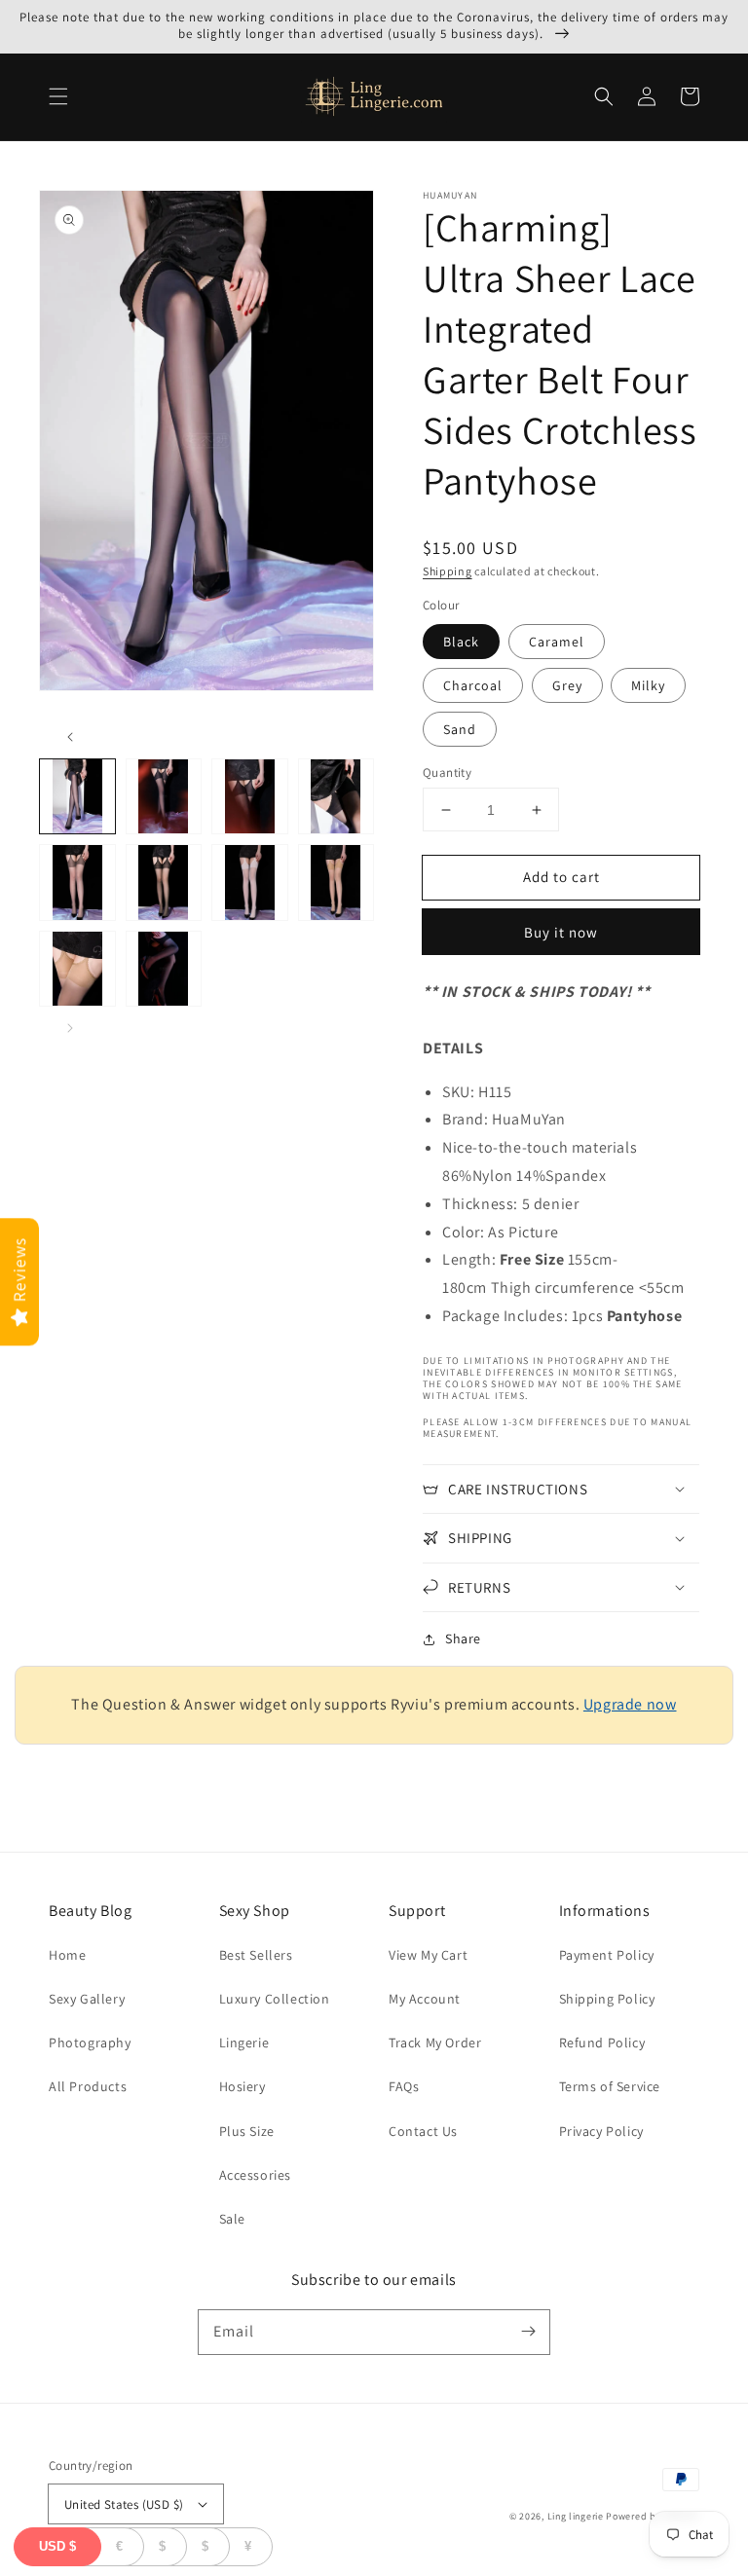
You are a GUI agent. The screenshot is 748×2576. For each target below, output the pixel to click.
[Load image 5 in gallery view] (77, 883)
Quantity (447, 773)
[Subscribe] (528, 2332)
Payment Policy (607, 1955)
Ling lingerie (576, 2516)
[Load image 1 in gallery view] (77, 797)
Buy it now (561, 932)
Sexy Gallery (87, 1999)
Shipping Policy (607, 1999)
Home (67, 1955)
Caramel (557, 642)
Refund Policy (602, 2042)
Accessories (256, 2175)
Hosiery (243, 2086)
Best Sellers (256, 1955)
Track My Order (435, 2042)
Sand (460, 729)
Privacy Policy (601, 2131)
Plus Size (247, 2131)
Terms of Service (610, 2086)
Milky (648, 685)
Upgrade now (630, 1704)
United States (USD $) (124, 2504)
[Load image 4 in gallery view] (337, 797)
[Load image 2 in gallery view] (164, 797)
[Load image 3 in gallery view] (250, 797)
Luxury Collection (275, 1999)
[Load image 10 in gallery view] (164, 969)
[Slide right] (70, 1028)
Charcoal (473, 685)
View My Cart (428, 1955)
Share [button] (463, 1638)
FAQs (404, 2086)
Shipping (448, 571)
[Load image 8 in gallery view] (337, 883)
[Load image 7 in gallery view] (250, 883)
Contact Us (423, 2131)
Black (461, 642)
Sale (232, 2219)
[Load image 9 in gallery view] (77, 969)
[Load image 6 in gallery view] (164, 883)
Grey (567, 685)
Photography (90, 2042)
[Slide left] (70, 737)
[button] (58, 96)
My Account (425, 1999)
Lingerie (244, 2042)
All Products (88, 2086)
